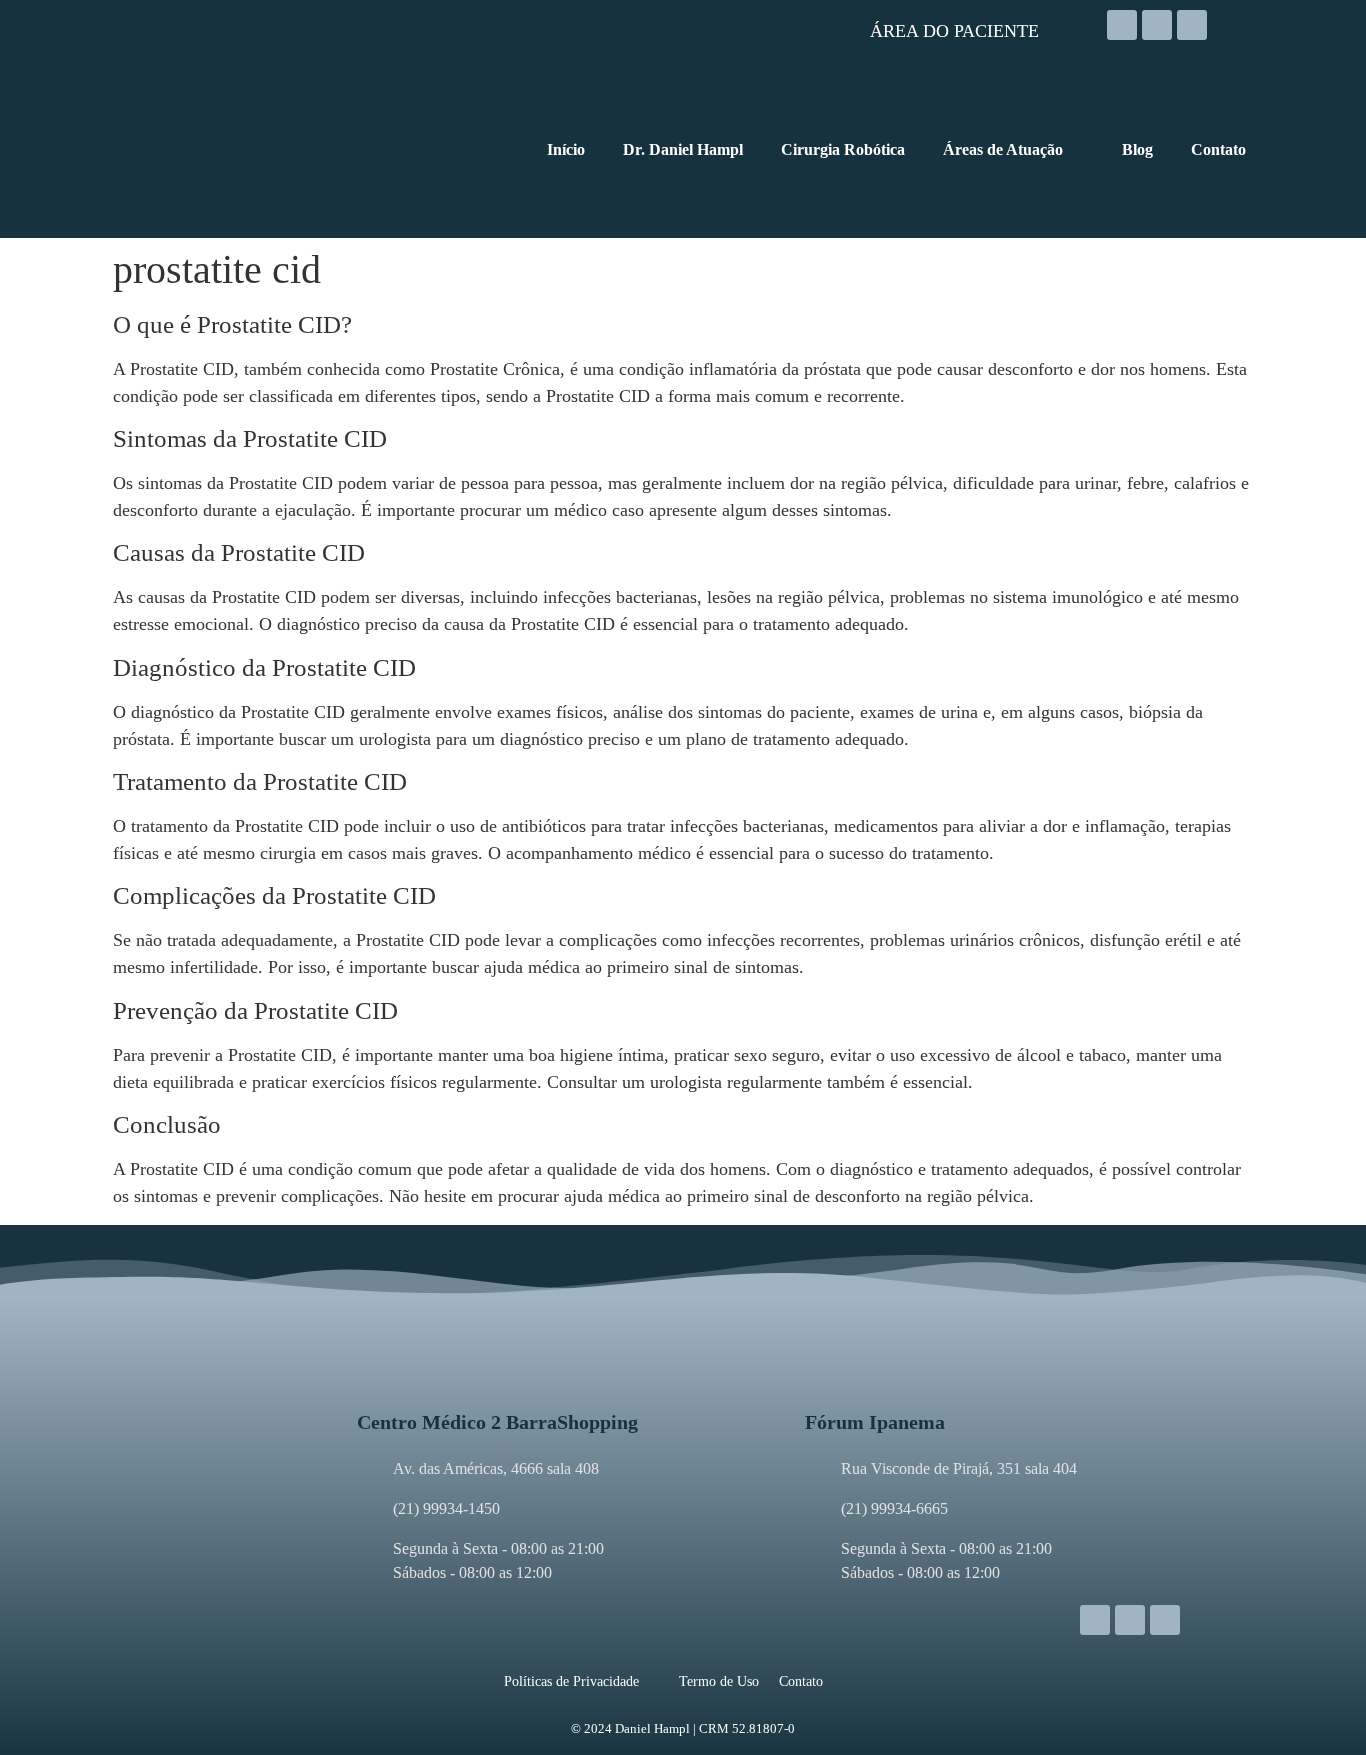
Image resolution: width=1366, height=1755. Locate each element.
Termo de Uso (719, 1681)
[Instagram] (1122, 25)
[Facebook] (1157, 25)
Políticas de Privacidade (571, 1681)
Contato (801, 1681)
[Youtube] (1192, 25)
